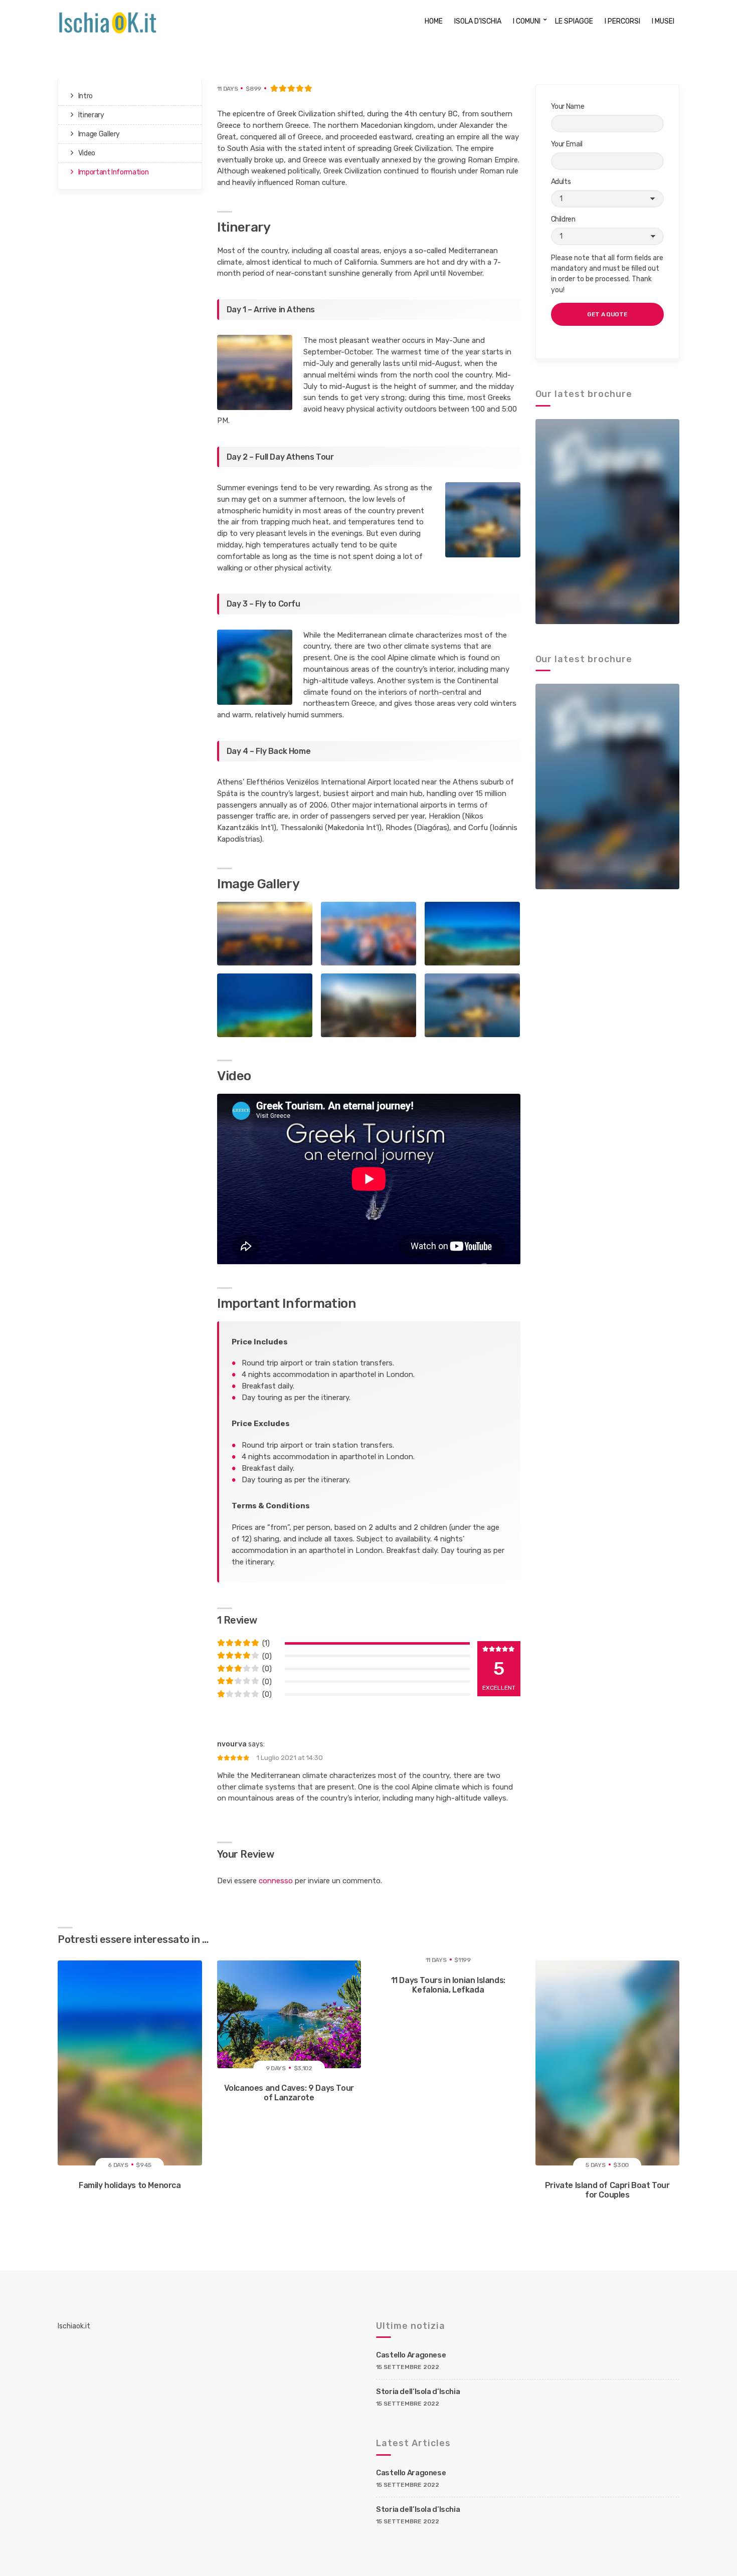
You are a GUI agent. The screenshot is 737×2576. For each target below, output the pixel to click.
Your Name (568, 107)
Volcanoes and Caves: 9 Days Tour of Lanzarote (289, 2093)
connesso (276, 1881)
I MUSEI (663, 21)
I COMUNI (527, 21)
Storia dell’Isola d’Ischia (418, 2392)
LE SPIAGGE (574, 21)
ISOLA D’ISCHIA (478, 21)
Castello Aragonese (411, 2355)
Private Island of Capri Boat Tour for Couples (607, 2190)
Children (563, 219)
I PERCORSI (622, 21)
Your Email (567, 144)
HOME (434, 21)
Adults (561, 182)
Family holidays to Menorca (130, 2185)
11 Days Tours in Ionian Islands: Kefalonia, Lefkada (448, 1985)
